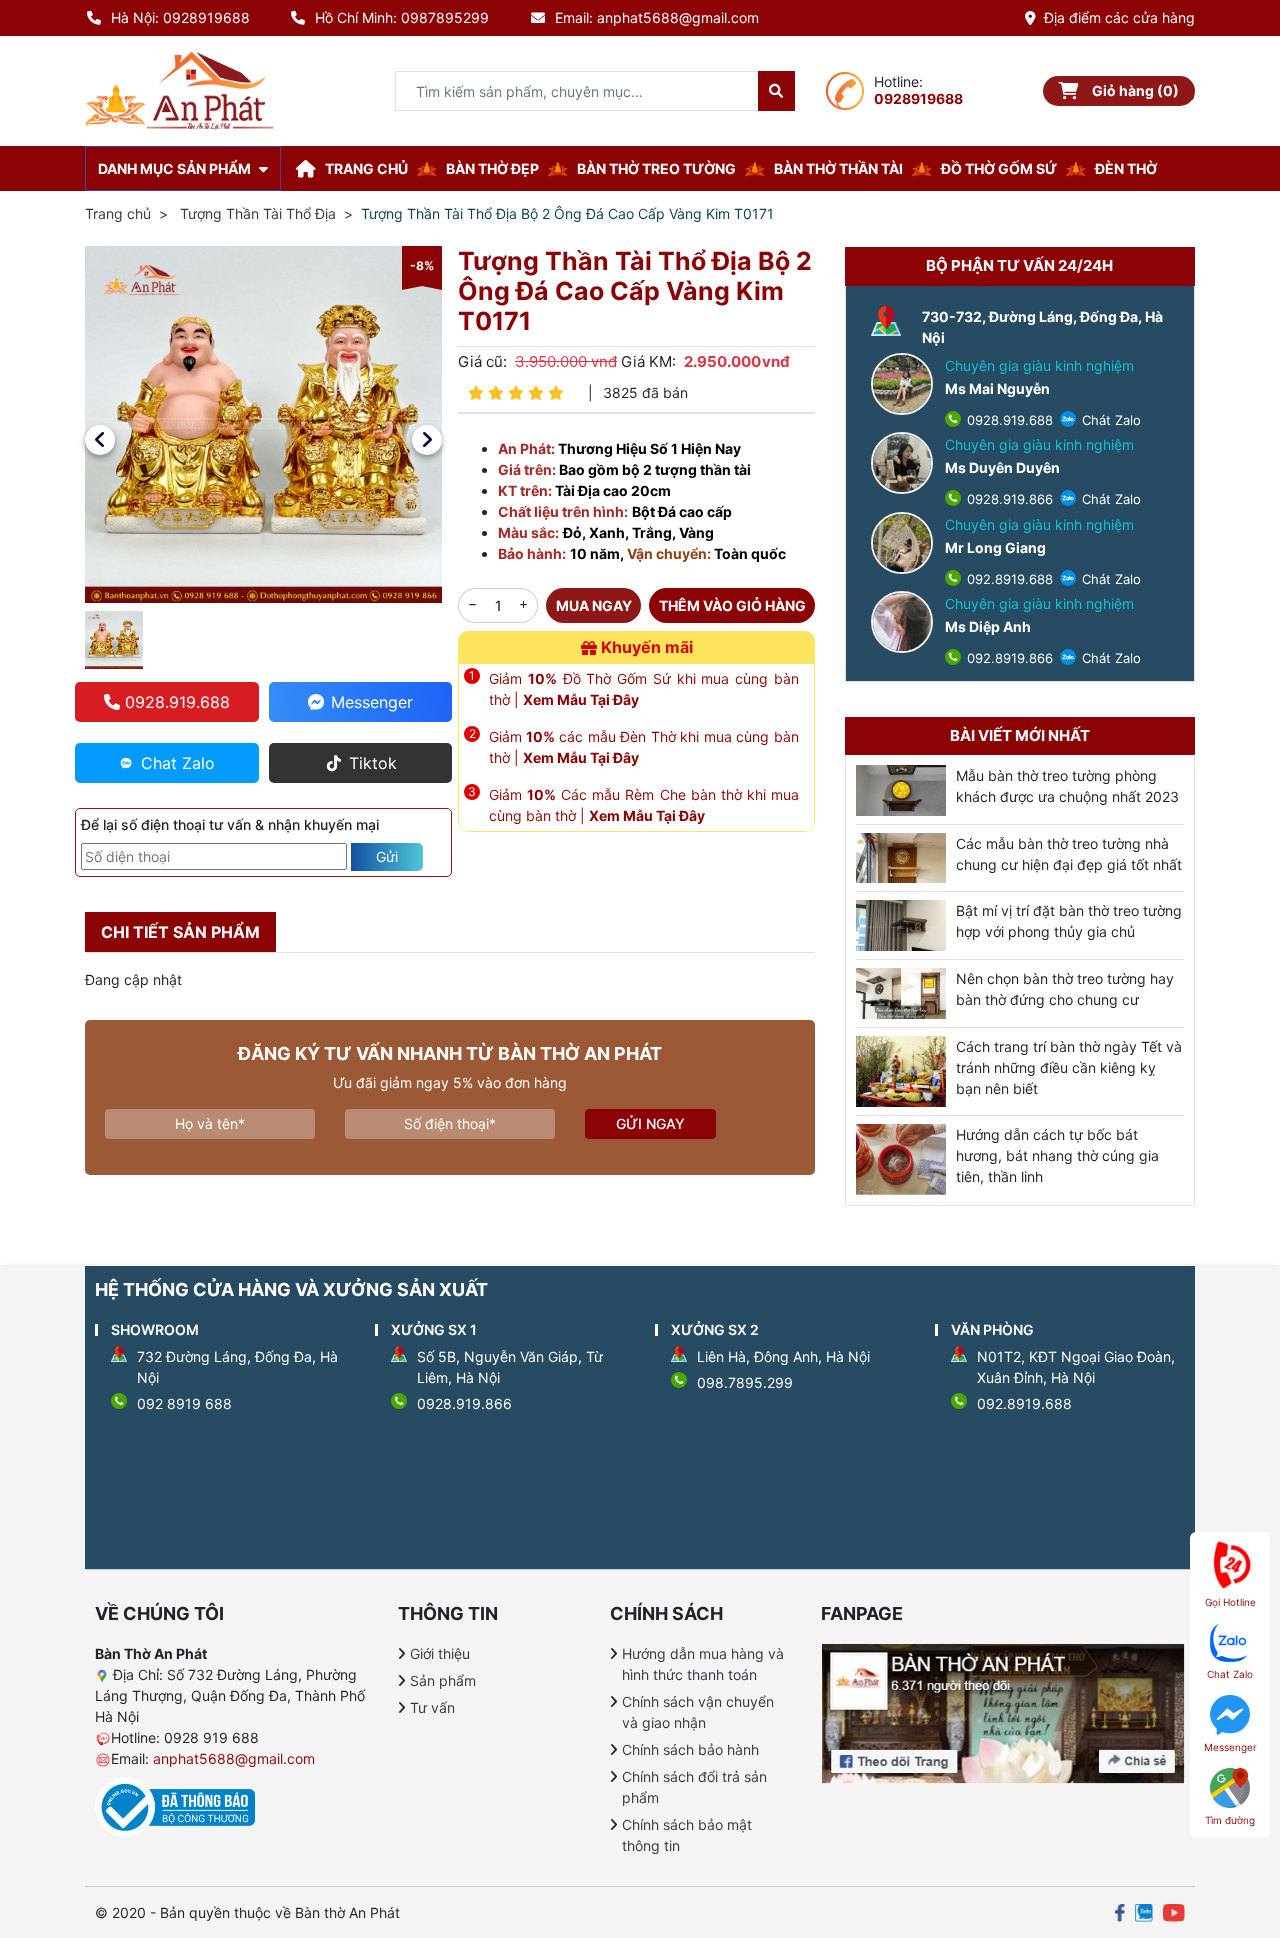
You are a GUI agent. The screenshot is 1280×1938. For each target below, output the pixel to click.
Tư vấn (432, 1707)
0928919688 (918, 98)
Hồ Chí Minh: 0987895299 (402, 17)
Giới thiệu (440, 1653)
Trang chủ (118, 213)
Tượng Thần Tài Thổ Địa (258, 213)
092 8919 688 (184, 1403)
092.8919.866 (1008, 658)
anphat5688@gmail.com (234, 1758)
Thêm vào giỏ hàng (732, 605)
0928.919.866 (1008, 499)
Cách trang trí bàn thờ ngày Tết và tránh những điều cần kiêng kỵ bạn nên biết (1069, 1067)
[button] (100, 440)
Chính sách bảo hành (690, 1749)
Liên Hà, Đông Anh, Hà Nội (783, 1356)
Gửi (387, 856)
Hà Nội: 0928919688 (180, 17)
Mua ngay (594, 605)
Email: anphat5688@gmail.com (657, 17)
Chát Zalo (1109, 420)
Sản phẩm (443, 1680)
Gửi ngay (650, 1123)
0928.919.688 (1008, 420)
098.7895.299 (745, 1382)
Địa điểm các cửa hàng (1119, 17)
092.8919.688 (1008, 579)
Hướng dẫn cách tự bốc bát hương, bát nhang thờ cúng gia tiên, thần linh (1057, 1155)
